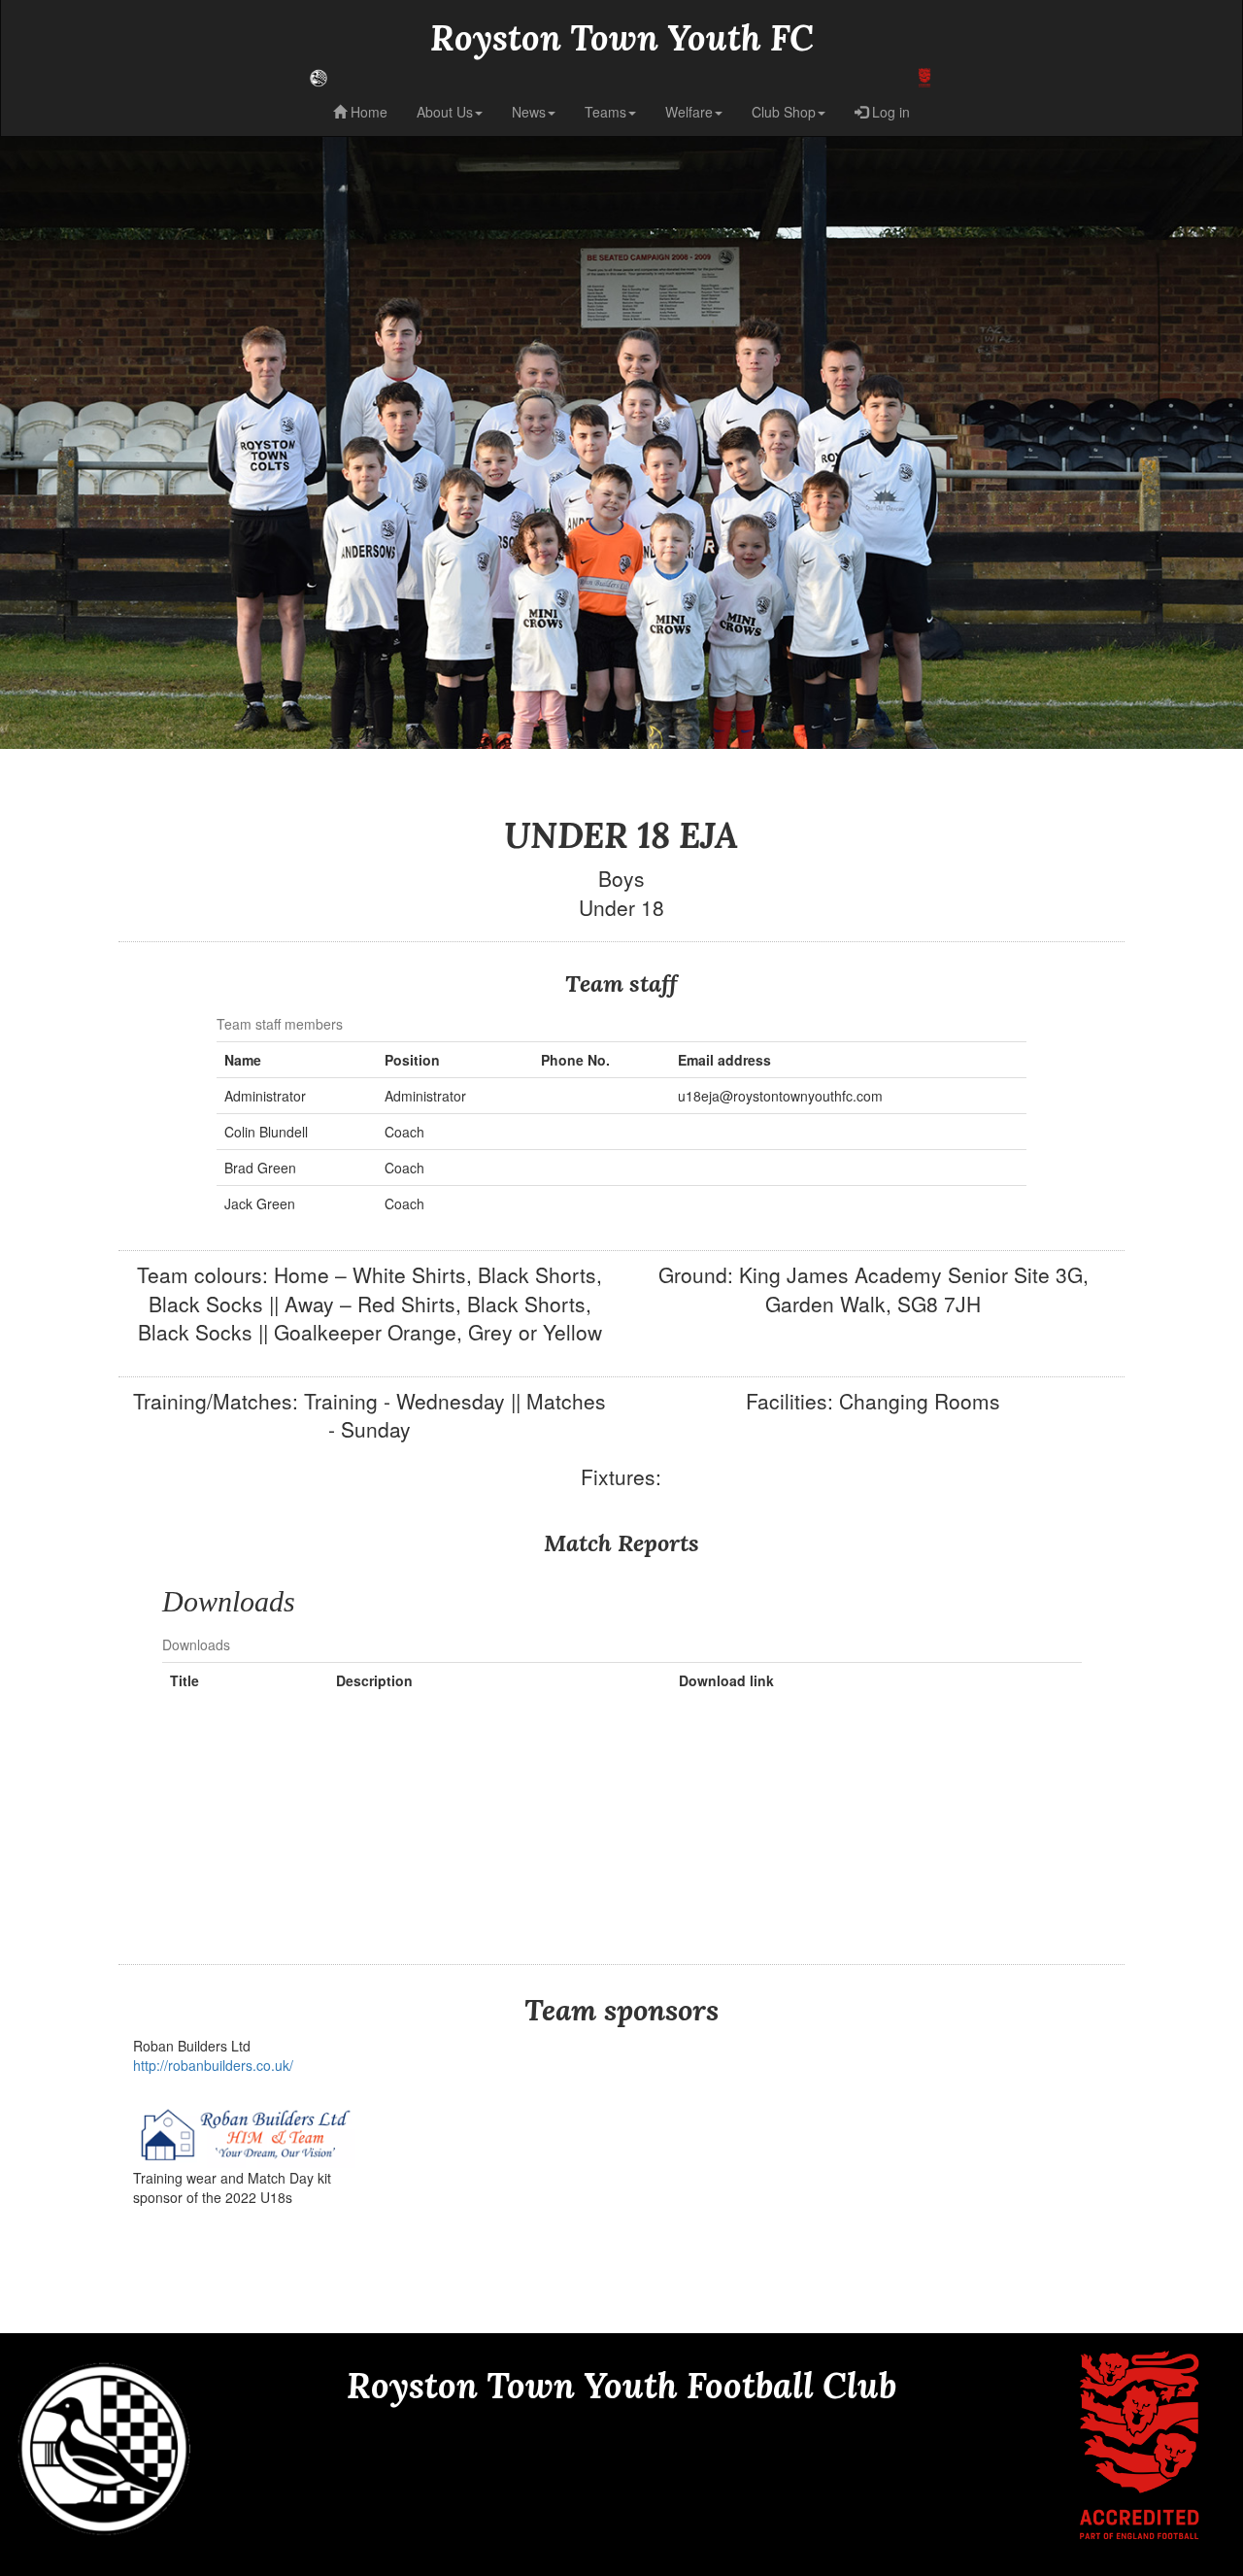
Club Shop (784, 112)
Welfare (689, 112)
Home (367, 112)
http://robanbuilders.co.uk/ (213, 2065)
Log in (889, 112)
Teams (605, 112)
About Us (445, 112)
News (529, 112)
